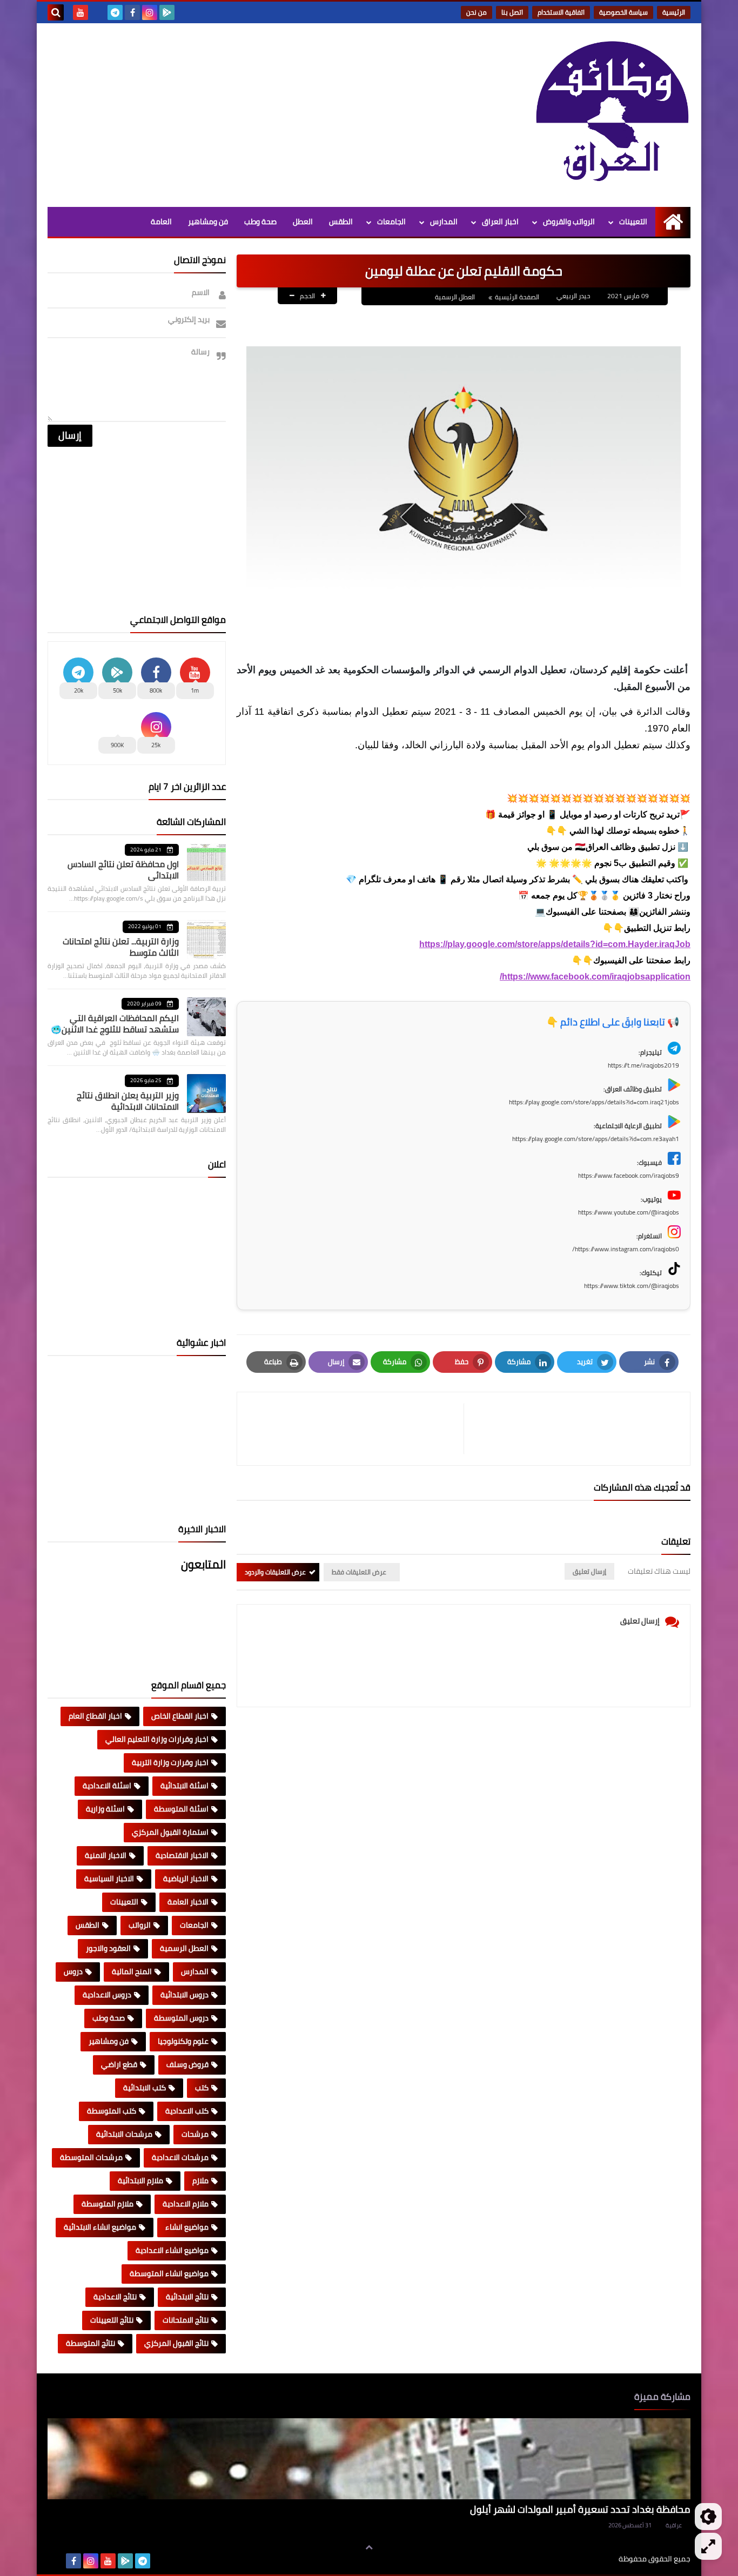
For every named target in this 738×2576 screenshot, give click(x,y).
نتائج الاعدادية (115, 2297)
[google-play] (167, 12)
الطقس (341, 222)
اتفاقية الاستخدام (561, 12)
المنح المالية (132, 1971)
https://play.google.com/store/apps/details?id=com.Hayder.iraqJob (555, 944)
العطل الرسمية (455, 297)
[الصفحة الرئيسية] (673, 222)
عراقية (674, 2525)
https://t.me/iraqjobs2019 (643, 1065)
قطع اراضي (119, 2064)
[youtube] (80, 12)
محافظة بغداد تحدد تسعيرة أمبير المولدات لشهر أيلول (580, 2509)
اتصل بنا (512, 12)
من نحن (477, 12)
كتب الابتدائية (145, 2088)
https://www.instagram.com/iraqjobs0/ (626, 1249)
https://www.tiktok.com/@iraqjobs (632, 1286)
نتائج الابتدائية (187, 2297)
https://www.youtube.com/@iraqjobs (629, 1212)
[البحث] (56, 12)
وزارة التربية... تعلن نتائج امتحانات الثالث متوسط (121, 947)
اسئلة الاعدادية (107, 1786)
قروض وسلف (187, 2064)
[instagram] (150, 12)
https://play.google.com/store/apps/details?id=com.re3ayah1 (596, 1139)
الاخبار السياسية (109, 1879)
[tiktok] (98, 12)
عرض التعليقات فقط (359, 1572)
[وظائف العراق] (612, 112)
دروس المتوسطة (181, 2018)
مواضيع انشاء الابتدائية (100, 2227)
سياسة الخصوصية (623, 12)
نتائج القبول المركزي (176, 2343)
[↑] (369, 2547)
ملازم (200, 2181)
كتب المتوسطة (112, 2111)
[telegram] (115, 12)
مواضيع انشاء (187, 2227)
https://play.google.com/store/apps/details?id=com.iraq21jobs (594, 1102)
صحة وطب (260, 222)
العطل (303, 222)
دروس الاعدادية (107, 1995)
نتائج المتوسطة (90, 2343)
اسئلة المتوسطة (181, 1809)
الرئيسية (674, 12)
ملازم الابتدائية (140, 2181)
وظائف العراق (585, 2559)
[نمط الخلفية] (708, 2546)
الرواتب (140, 1925)
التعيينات (633, 222)
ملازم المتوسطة (108, 2204)
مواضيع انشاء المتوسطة (169, 2273)
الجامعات (391, 222)
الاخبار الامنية (106, 1855)
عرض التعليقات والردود (275, 1572)
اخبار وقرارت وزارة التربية (170, 1762)
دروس (73, 1971)
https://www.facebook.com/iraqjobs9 (629, 1175)
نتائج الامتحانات (186, 2320)
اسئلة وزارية (105, 1809)
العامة (161, 222)
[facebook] (132, 12)
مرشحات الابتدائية (124, 2134)
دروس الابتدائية (185, 1995)
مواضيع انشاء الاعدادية (172, 2250)
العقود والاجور (108, 1948)
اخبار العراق (500, 222)
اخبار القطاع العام (95, 1716)
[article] (356, 1429)
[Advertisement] (244, 115)
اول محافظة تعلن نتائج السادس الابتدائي (123, 870)
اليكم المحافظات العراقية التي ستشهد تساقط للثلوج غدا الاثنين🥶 (115, 1024)
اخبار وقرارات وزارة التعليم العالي (157, 1739)
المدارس (444, 222)
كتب (202, 2088)
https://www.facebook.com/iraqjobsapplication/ (595, 977)
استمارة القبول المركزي (170, 1832)
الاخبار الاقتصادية (182, 1855)
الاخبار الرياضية (186, 1879)
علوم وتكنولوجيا (183, 2041)
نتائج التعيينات (112, 2320)
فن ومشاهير (208, 222)
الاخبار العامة (188, 1902)
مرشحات (195, 2134)
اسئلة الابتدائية (185, 1786)
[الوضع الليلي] (708, 2517)
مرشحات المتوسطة (91, 2157)
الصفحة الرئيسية (517, 297)
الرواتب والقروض (569, 222)
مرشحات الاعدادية (180, 2157)
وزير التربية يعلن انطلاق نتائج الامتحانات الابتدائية (128, 1101)
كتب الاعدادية (187, 2111)
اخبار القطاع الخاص (180, 1716)
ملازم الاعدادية (186, 2204)
